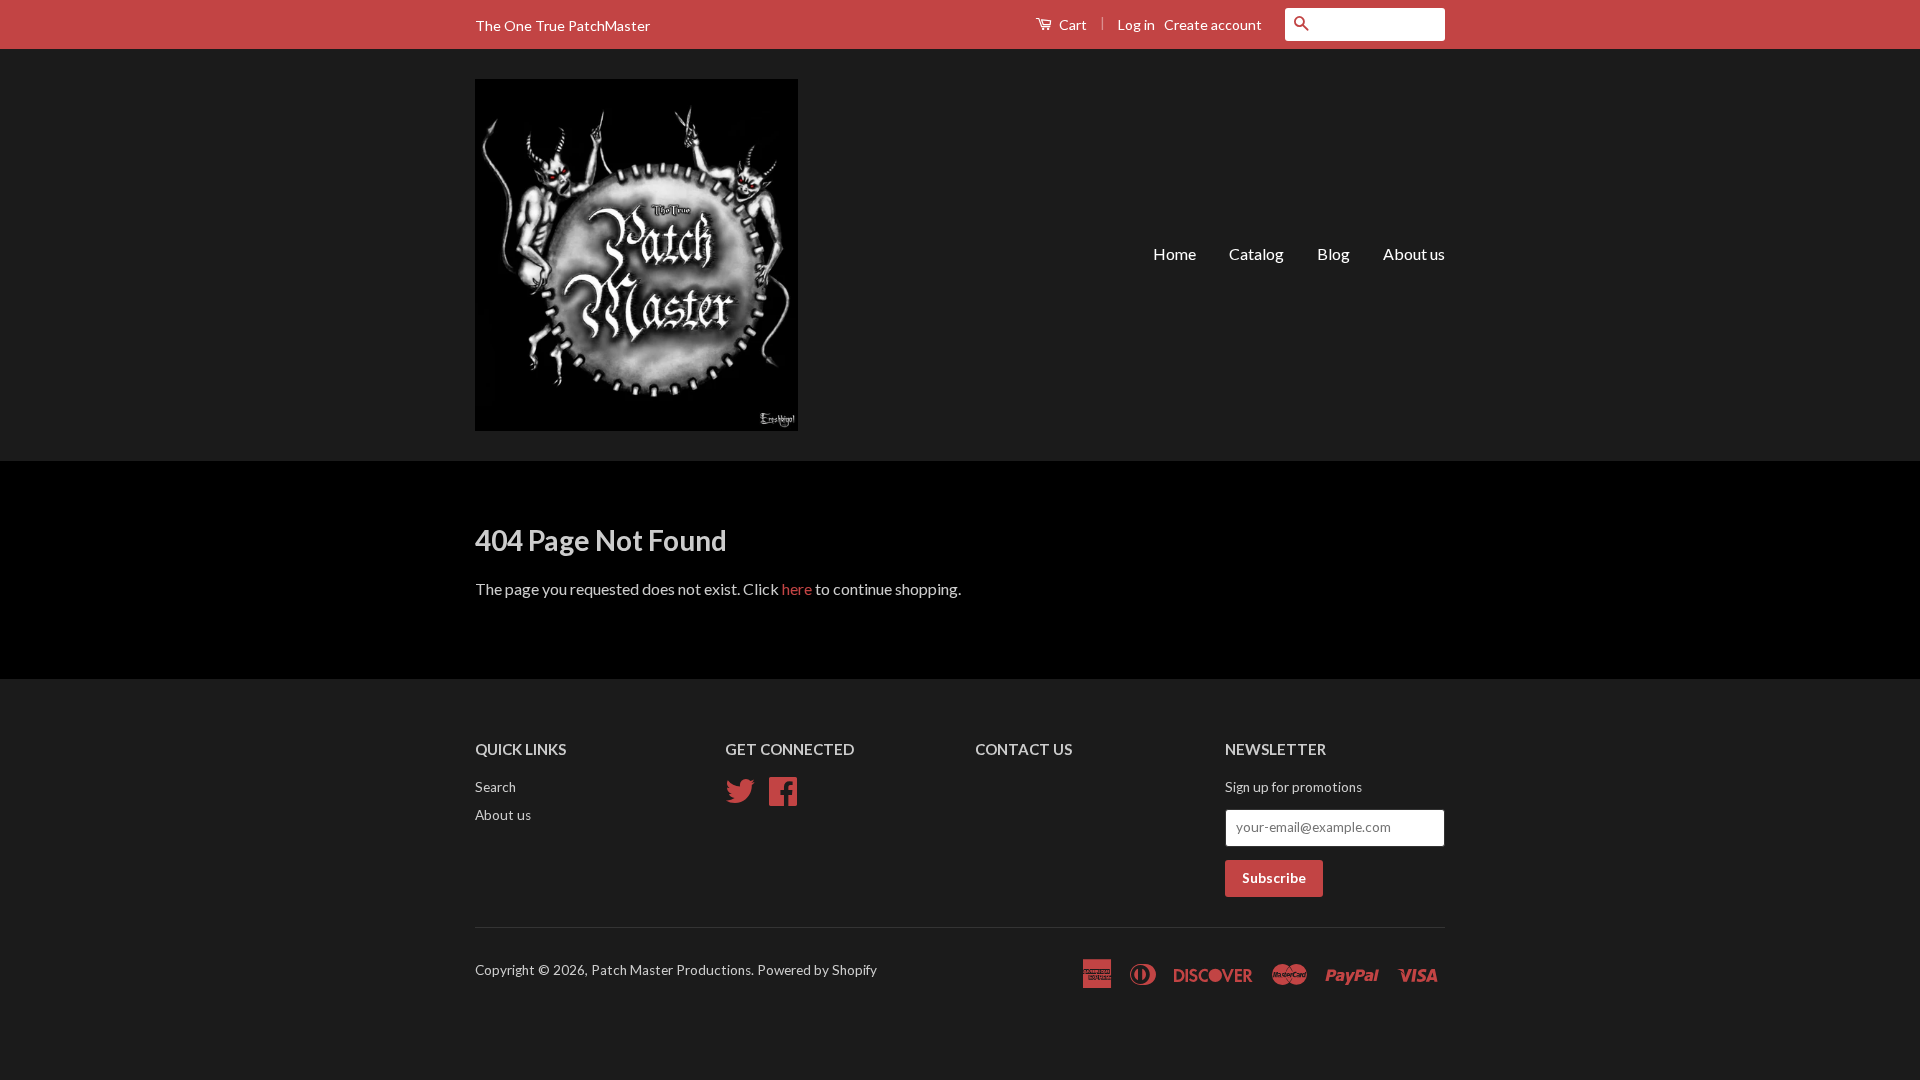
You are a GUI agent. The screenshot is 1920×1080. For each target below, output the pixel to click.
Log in (1136, 24)
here (797, 588)
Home (1174, 253)
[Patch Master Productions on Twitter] (740, 788)
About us (1414, 253)
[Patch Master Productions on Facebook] (783, 788)
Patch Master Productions (671, 970)
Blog (1333, 253)
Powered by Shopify (817, 970)
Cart (1071, 24)
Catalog (1256, 253)
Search (495, 787)
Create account (1213, 24)
